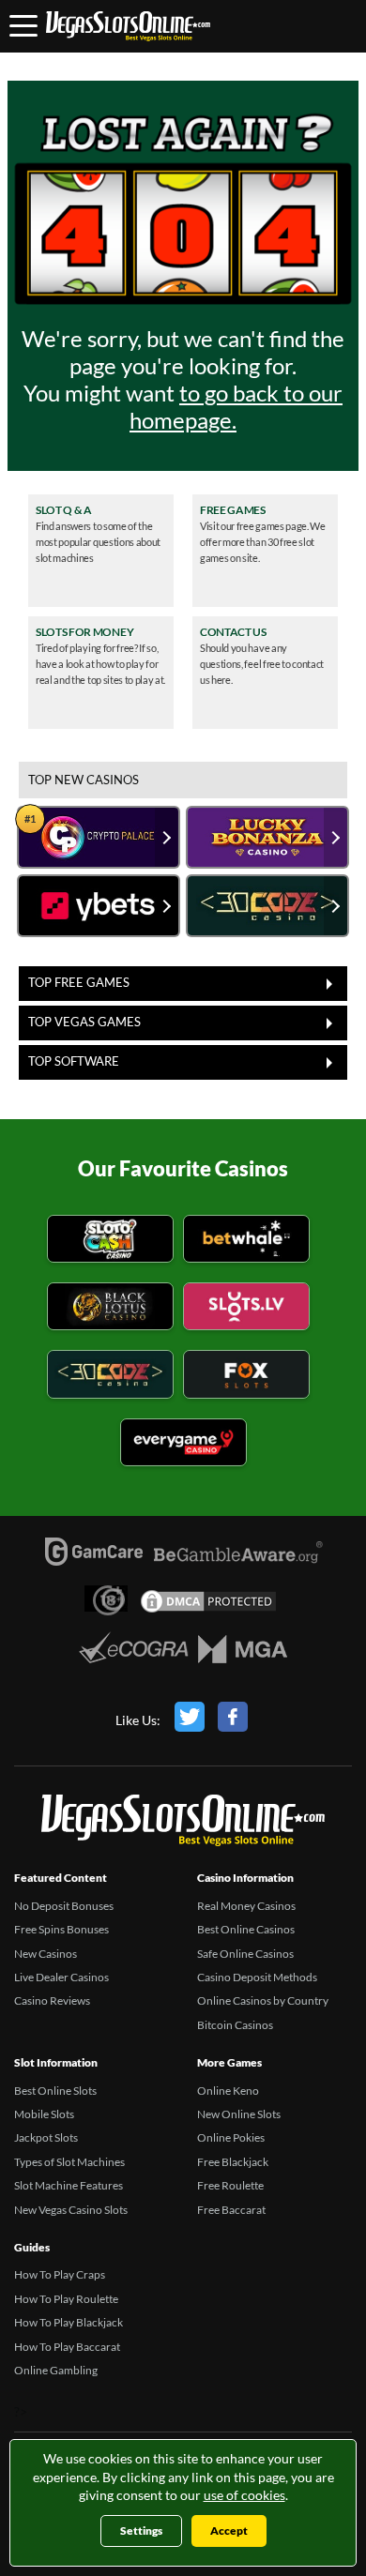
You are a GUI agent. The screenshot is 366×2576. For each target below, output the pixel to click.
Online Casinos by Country (263, 2000)
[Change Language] (128, 26)
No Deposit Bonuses (64, 1906)
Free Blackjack (233, 2162)
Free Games (233, 510)
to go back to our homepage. (236, 406)
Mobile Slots (44, 2114)
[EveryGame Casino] (183, 1445)
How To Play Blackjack (69, 2322)
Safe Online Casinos (245, 1954)
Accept (229, 2531)
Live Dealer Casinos (61, 1977)
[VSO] (183, 1824)
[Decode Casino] (110, 1377)
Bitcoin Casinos (235, 2025)
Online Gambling (56, 2370)
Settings (141, 2531)
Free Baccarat (231, 2210)
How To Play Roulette (66, 2299)
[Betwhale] (246, 1242)
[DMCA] (208, 1606)
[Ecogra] (134, 1650)
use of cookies (244, 2495)
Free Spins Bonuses (61, 1929)
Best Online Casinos (246, 1929)
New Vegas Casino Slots (71, 2210)
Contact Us (233, 632)
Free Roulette (230, 2185)
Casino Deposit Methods (257, 1977)
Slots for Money (84, 632)
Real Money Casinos (246, 1906)
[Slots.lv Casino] (246, 1309)
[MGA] (243, 1654)
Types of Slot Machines (69, 2162)
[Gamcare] (94, 1556)
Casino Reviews (52, 2000)
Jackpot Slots (46, 2137)
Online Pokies (231, 2137)
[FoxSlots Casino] (246, 1377)
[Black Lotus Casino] (110, 1309)
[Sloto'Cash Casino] (110, 1242)
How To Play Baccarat (67, 2347)
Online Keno (228, 2091)
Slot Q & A (64, 510)
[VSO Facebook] (233, 1720)
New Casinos (46, 1954)
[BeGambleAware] (238, 1562)
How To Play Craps (60, 2274)
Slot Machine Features (69, 2185)
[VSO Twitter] (190, 1720)
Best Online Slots (55, 2091)
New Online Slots (239, 2114)
